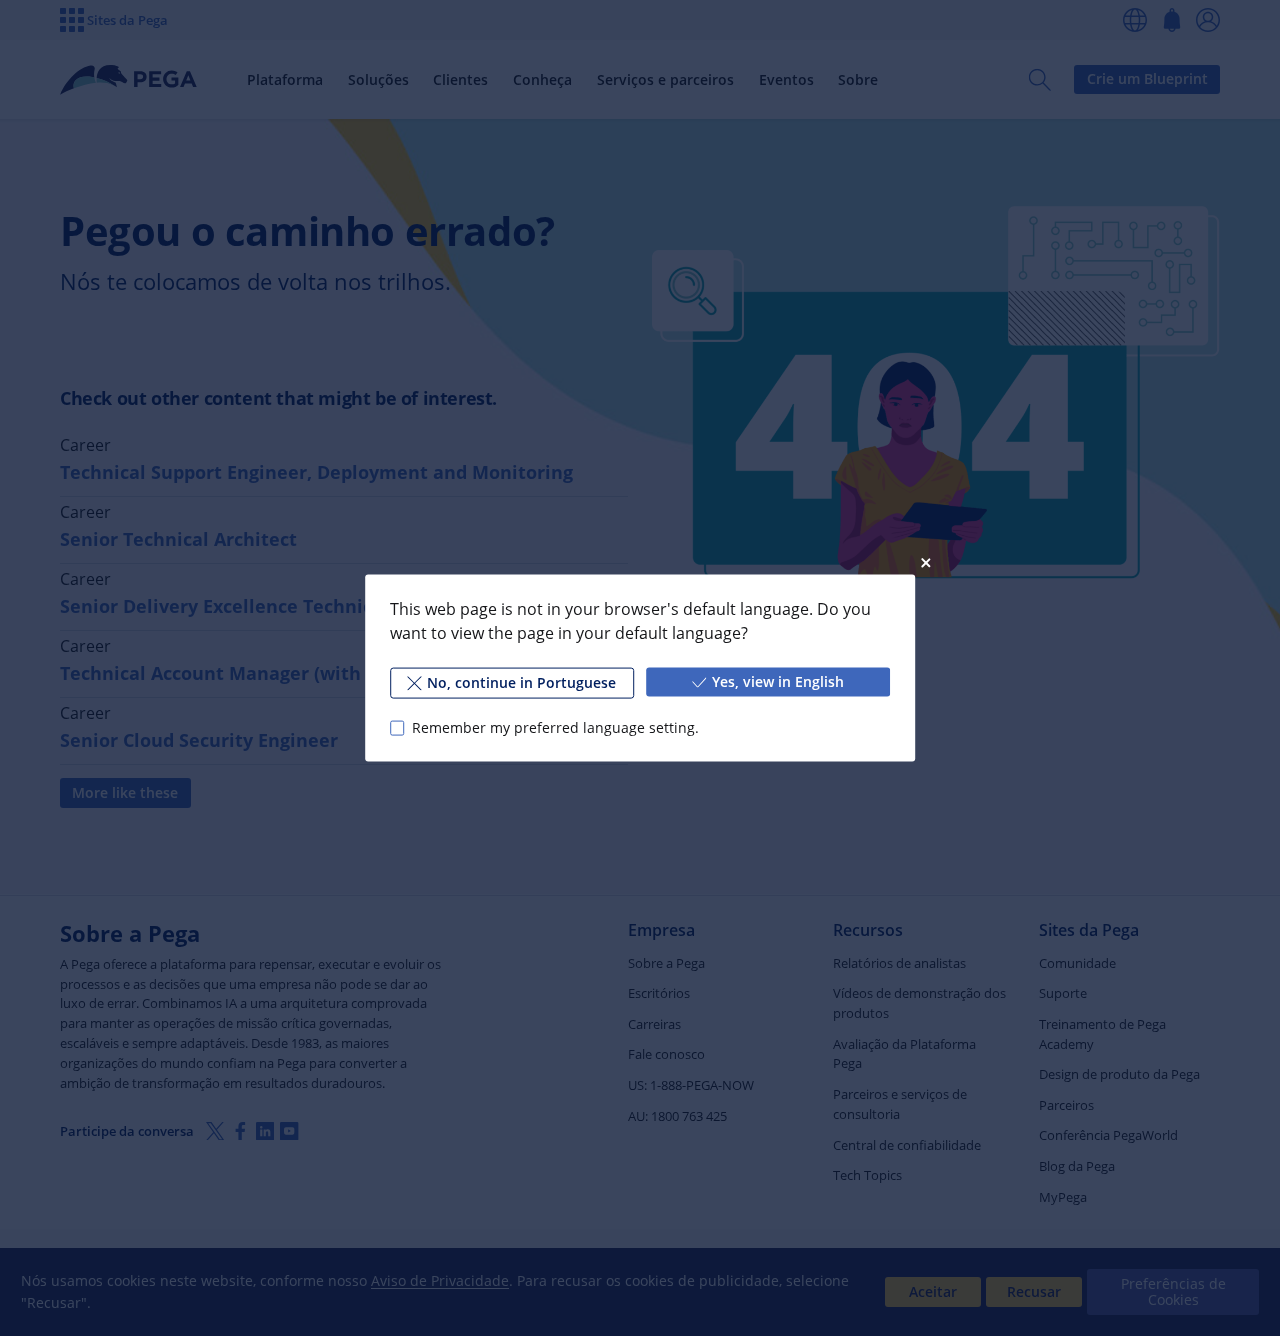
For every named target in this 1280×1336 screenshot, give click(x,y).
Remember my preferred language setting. (555, 727)
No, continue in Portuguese (521, 682)
